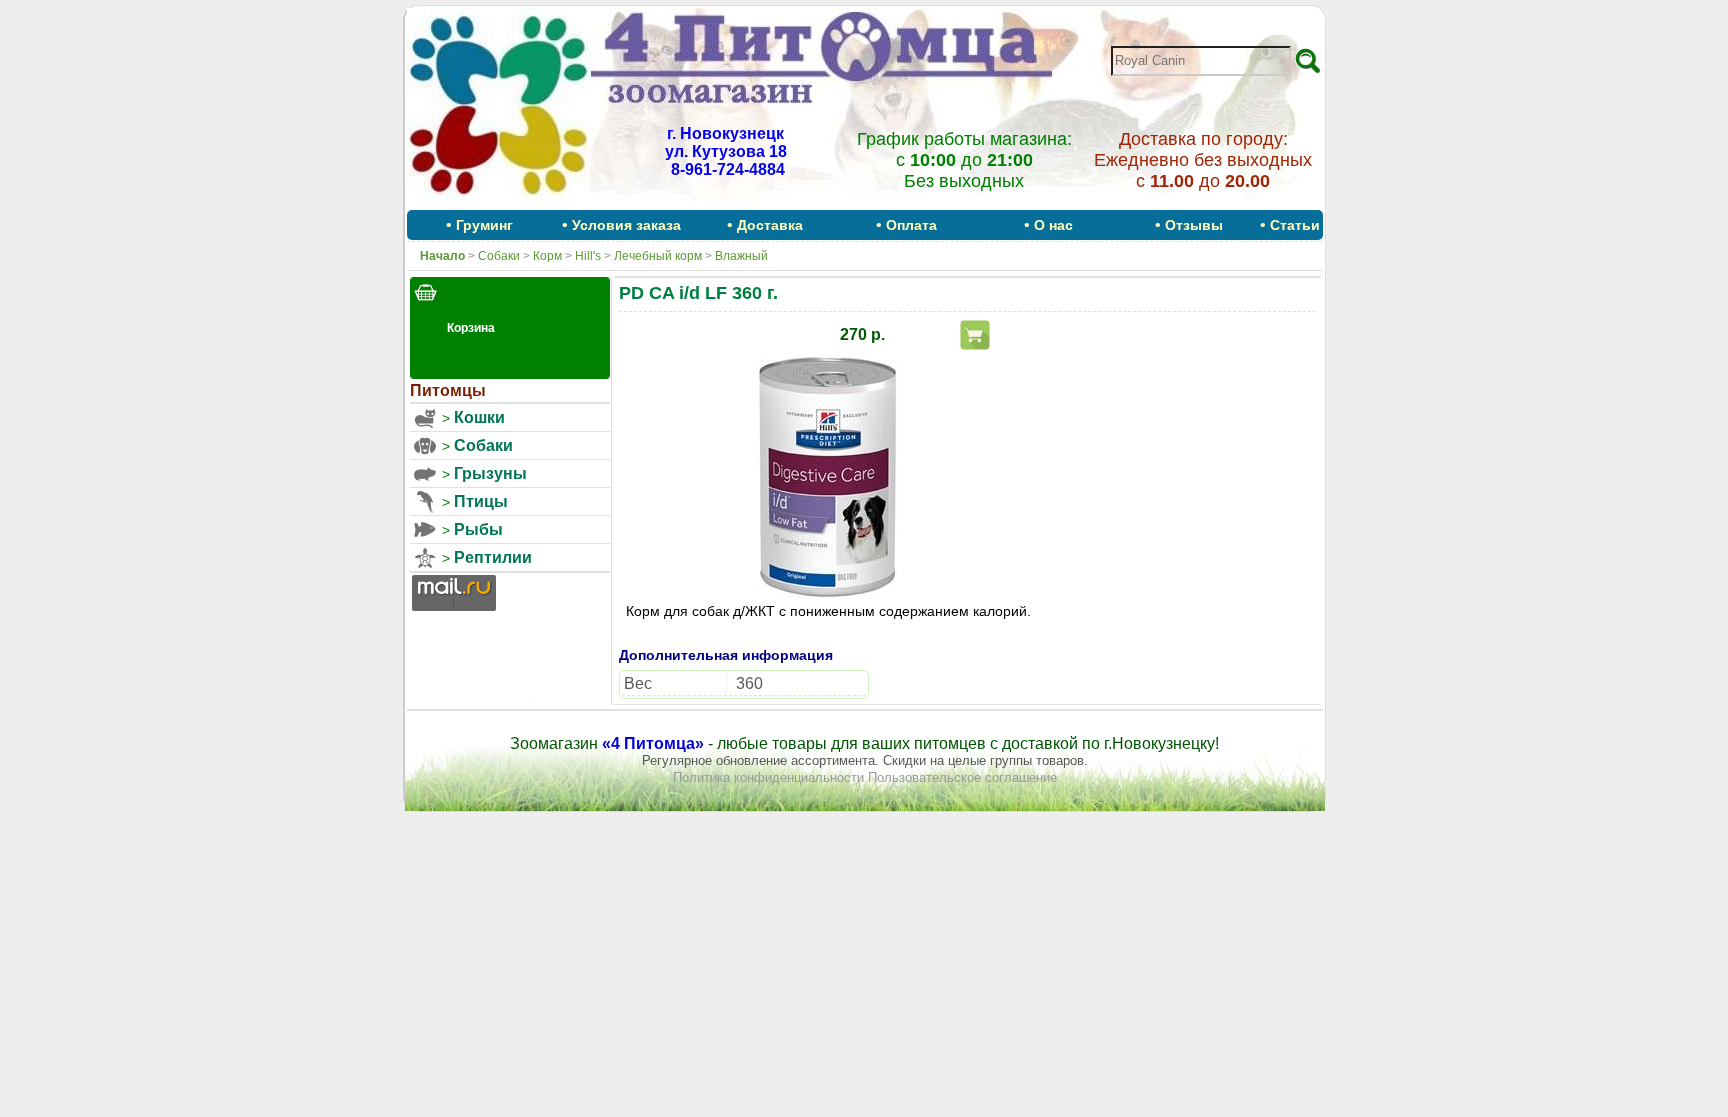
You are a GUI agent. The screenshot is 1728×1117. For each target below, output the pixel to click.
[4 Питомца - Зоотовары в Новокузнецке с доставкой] (499, 203)
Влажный (741, 256)
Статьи (1295, 225)
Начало (442, 256)
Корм (547, 256)
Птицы (481, 501)
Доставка (770, 225)
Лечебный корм (658, 256)
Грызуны (490, 473)
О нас (1053, 225)
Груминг (484, 225)
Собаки (499, 256)
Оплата (911, 225)
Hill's (588, 256)
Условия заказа (626, 225)
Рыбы (478, 529)
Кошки (479, 417)
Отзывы (1194, 225)
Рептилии (493, 557)
